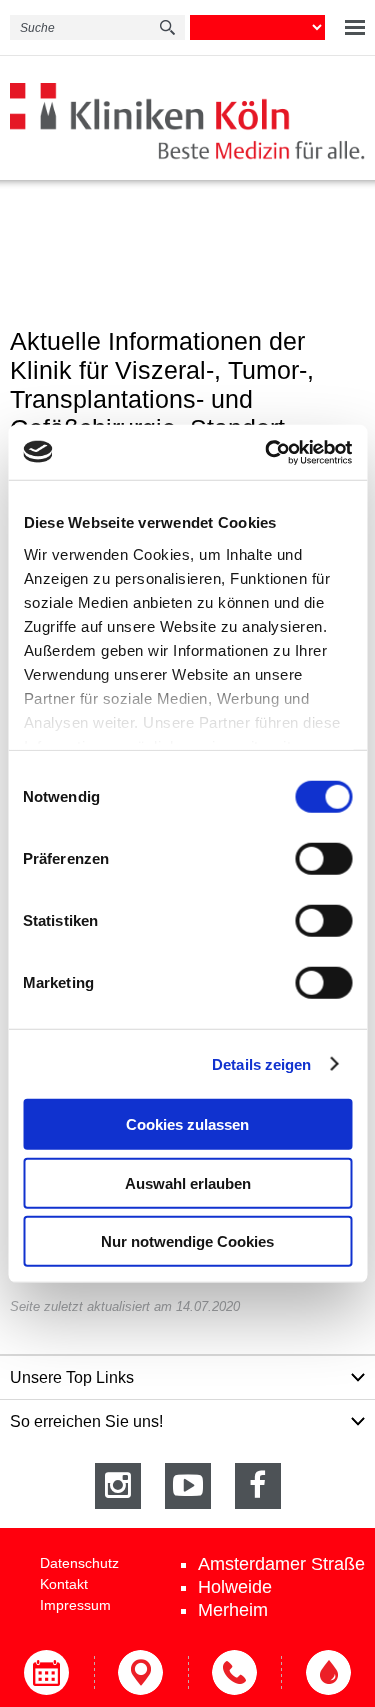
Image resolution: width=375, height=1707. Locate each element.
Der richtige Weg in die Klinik (141, 1672)
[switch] (323, 859)
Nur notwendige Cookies (187, 1241)
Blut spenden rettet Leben (328, 1672)
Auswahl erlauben (188, 1182)
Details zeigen (261, 1063)
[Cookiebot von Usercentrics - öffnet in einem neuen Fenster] (267, 452)
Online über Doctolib (47, 1672)
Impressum (75, 1605)
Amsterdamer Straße (281, 1564)
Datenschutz (79, 1563)
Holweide (235, 1587)
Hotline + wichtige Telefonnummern (235, 1672)
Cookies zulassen (187, 1124)
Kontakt (64, 1584)
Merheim (233, 1610)
